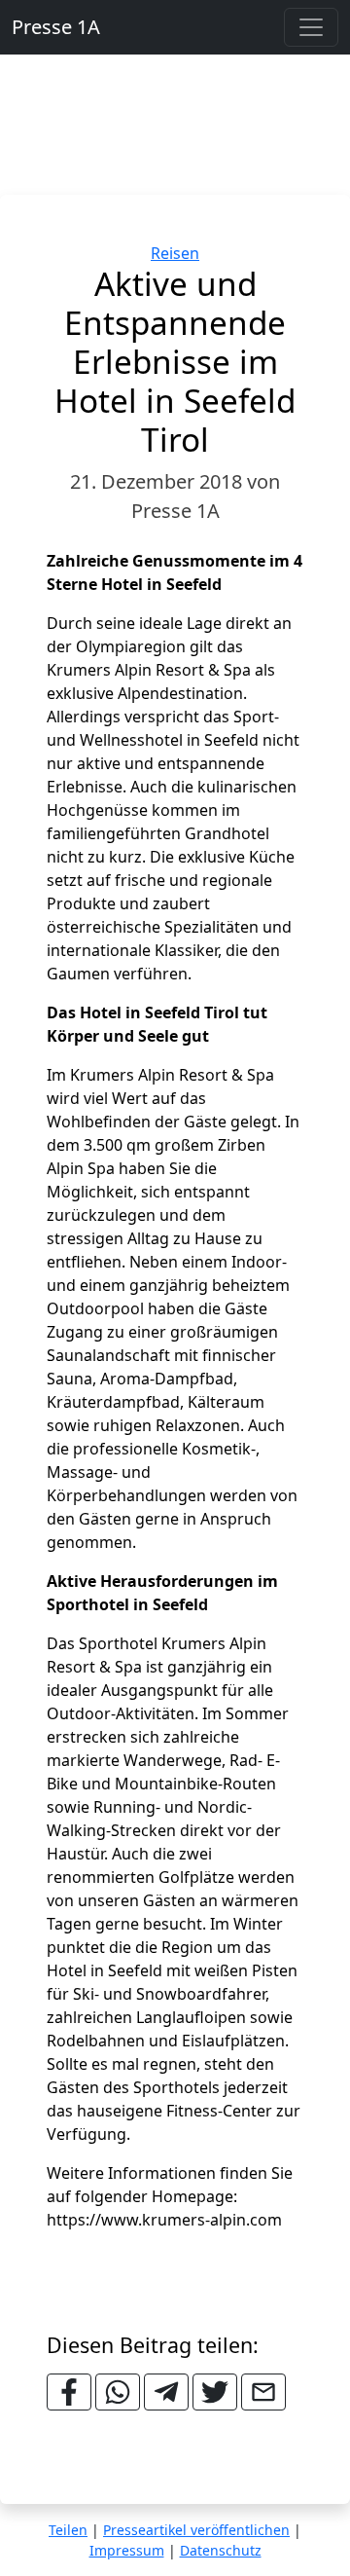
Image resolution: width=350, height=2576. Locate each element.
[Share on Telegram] (166, 2392)
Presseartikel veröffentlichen (196, 2530)
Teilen (68, 2530)
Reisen (175, 253)
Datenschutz (221, 2550)
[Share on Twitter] (215, 2392)
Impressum (127, 2550)
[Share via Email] (263, 2392)
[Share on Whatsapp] (118, 2392)
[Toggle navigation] (311, 27)
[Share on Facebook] (69, 2392)
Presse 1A (56, 27)
